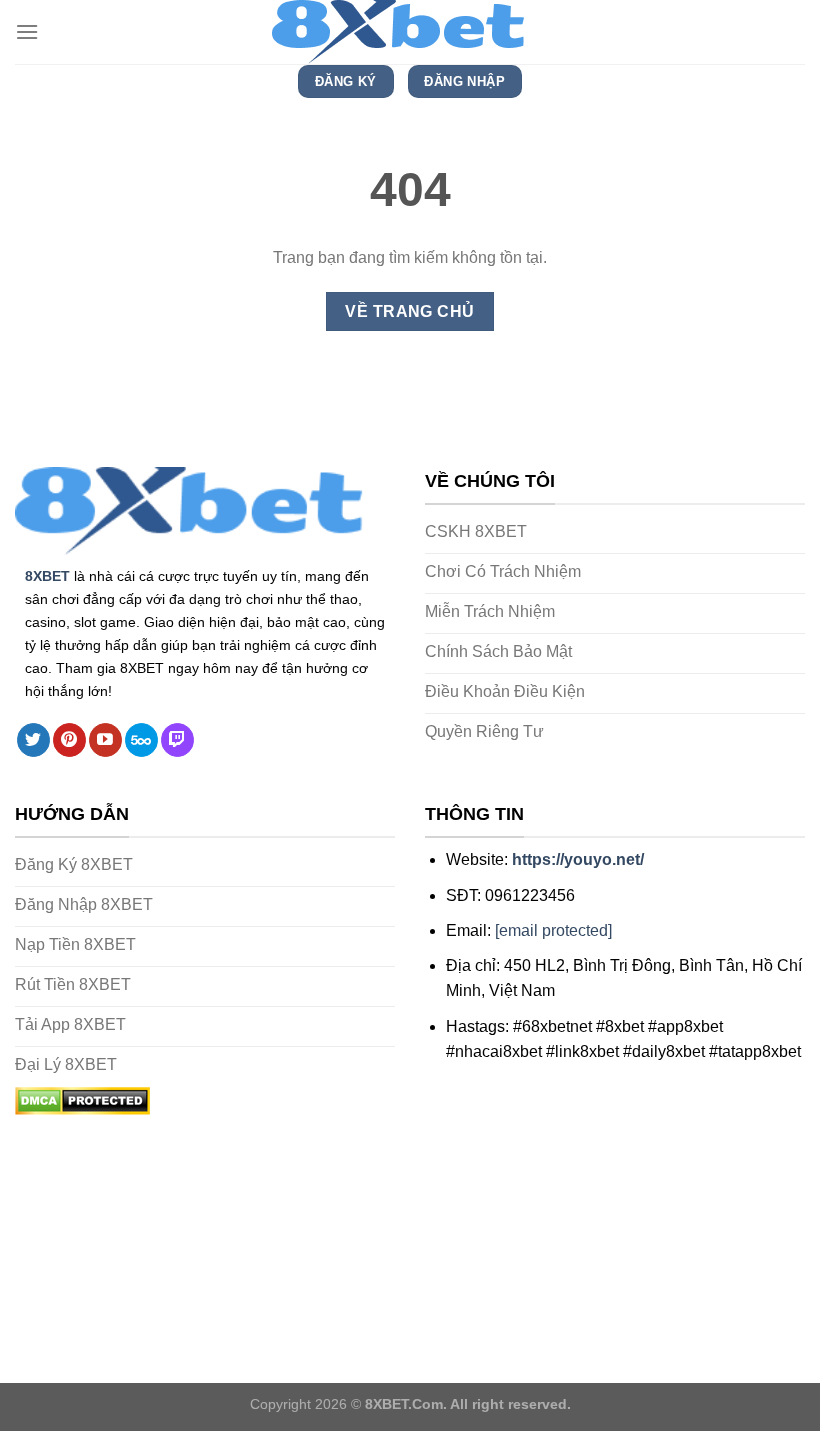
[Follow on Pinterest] (69, 740)
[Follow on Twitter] (33, 740)
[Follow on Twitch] (177, 740)
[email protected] (553, 930)
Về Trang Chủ (410, 311)
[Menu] (27, 31)
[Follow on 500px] (141, 740)
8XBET (47, 576)
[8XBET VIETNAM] (410, 32)
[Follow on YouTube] (105, 740)
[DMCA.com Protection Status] (82, 1100)
